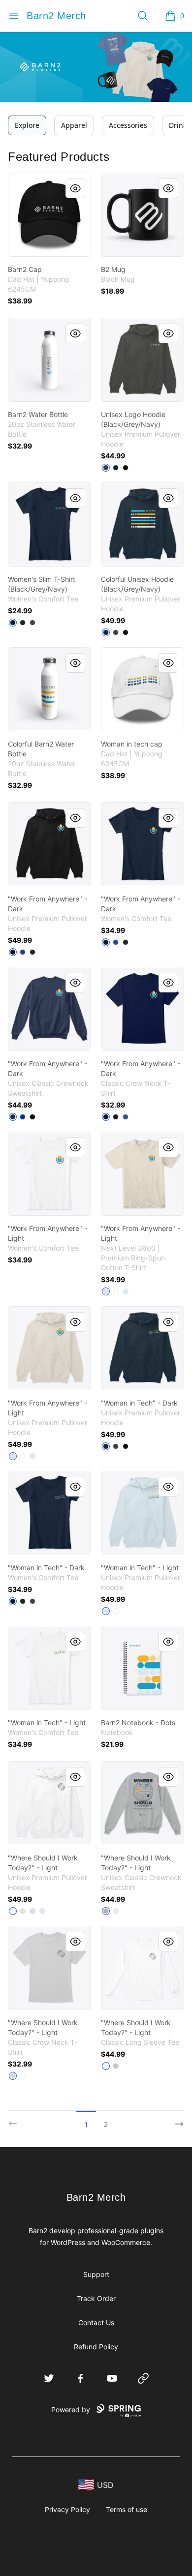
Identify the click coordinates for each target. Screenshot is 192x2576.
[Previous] (16, 2120)
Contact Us (96, 2322)
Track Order (96, 2298)
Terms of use (127, 2509)
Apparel (74, 125)
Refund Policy (96, 2347)
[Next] (176, 2120)
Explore (27, 125)
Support (96, 2274)
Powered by (71, 2410)
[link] (49, 215)
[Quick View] (75, 188)
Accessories (128, 125)
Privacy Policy (67, 2509)
